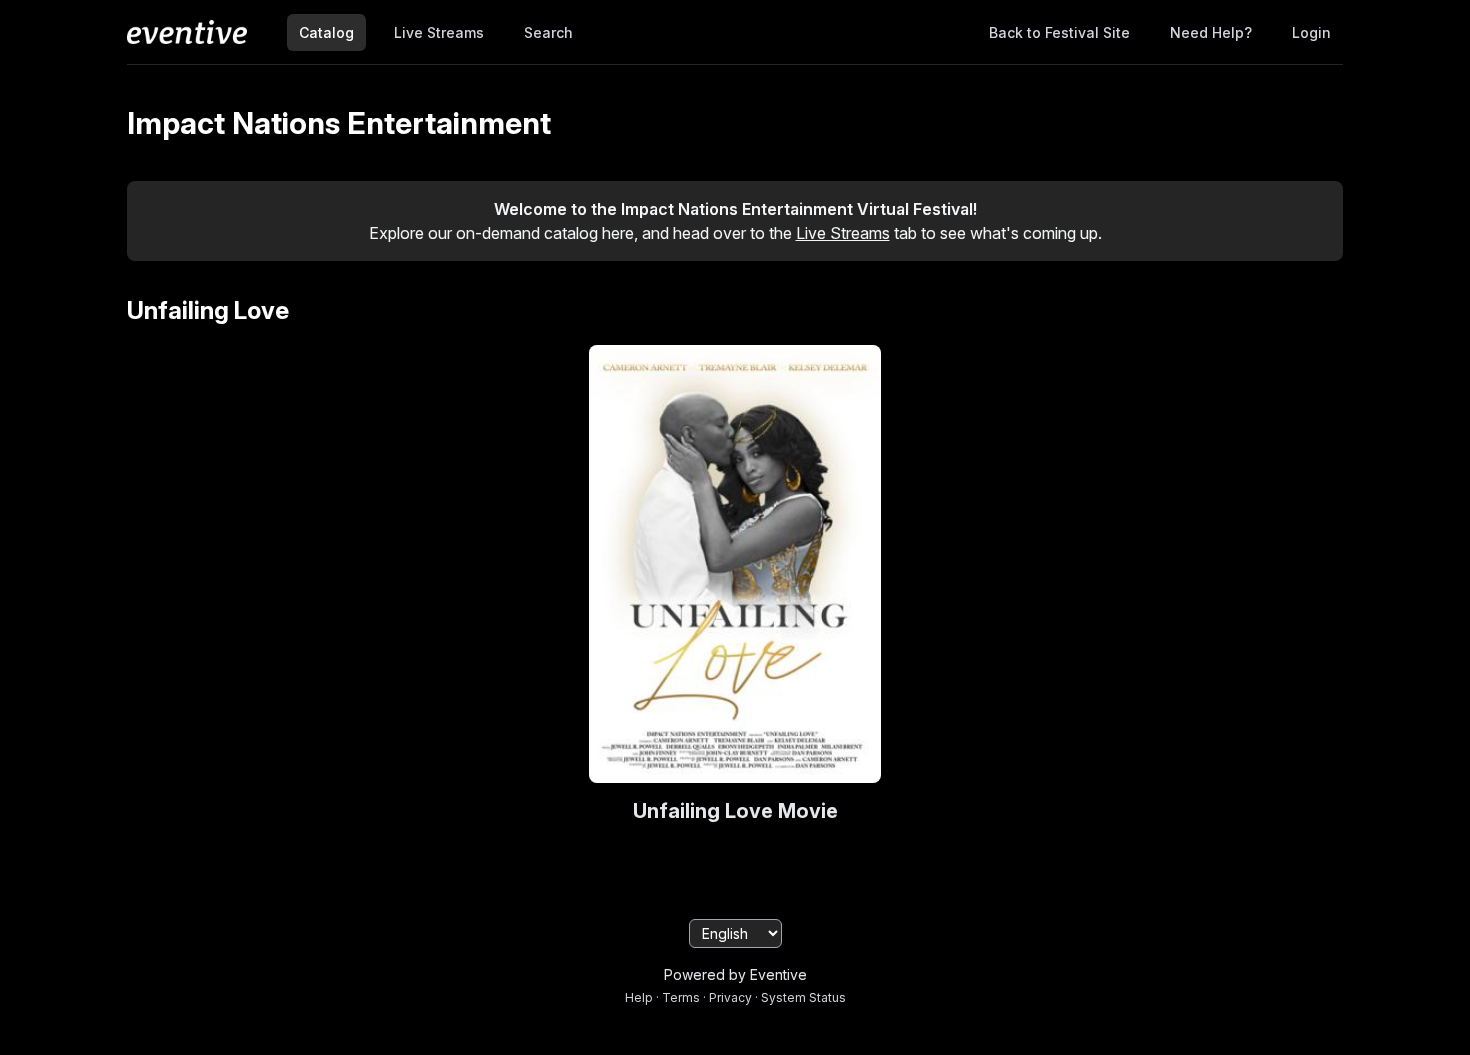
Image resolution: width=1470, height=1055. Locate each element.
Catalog (326, 32)
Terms (681, 997)
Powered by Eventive (735, 974)
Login (1311, 32)
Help (639, 997)
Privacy (730, 997)
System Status (803, 997)
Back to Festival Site (1059, 32)
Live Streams (439, 32)
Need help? (1211, 32)
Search (548, 32)
